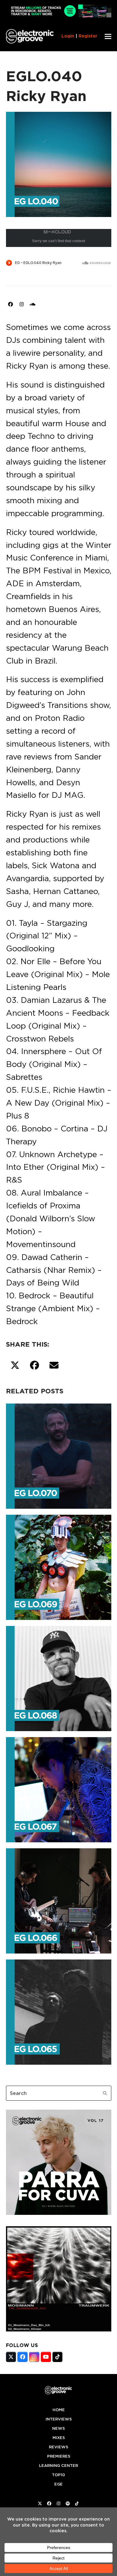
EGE (58, 2484)
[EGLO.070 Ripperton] (59, 1455)
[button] (108, 36)
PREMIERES (59, 2456)
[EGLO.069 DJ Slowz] (59, 1566)
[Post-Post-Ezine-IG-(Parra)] (59, 2213)
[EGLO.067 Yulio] (59, 1788)
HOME (59, 2410)
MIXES (59, 2438)
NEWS (58, 2428)
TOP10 (58, 2475)
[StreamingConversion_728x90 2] (59, 16)
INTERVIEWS (59, 2419)
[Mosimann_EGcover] (59, 2330)
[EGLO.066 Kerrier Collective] (59, 1900)
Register (88, 36)
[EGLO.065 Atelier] (59, 2011)
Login (68, 36)
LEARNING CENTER (58, 2466)
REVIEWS (58, 2447)
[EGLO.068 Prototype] (59, 1677)
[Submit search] (105, 2093)
